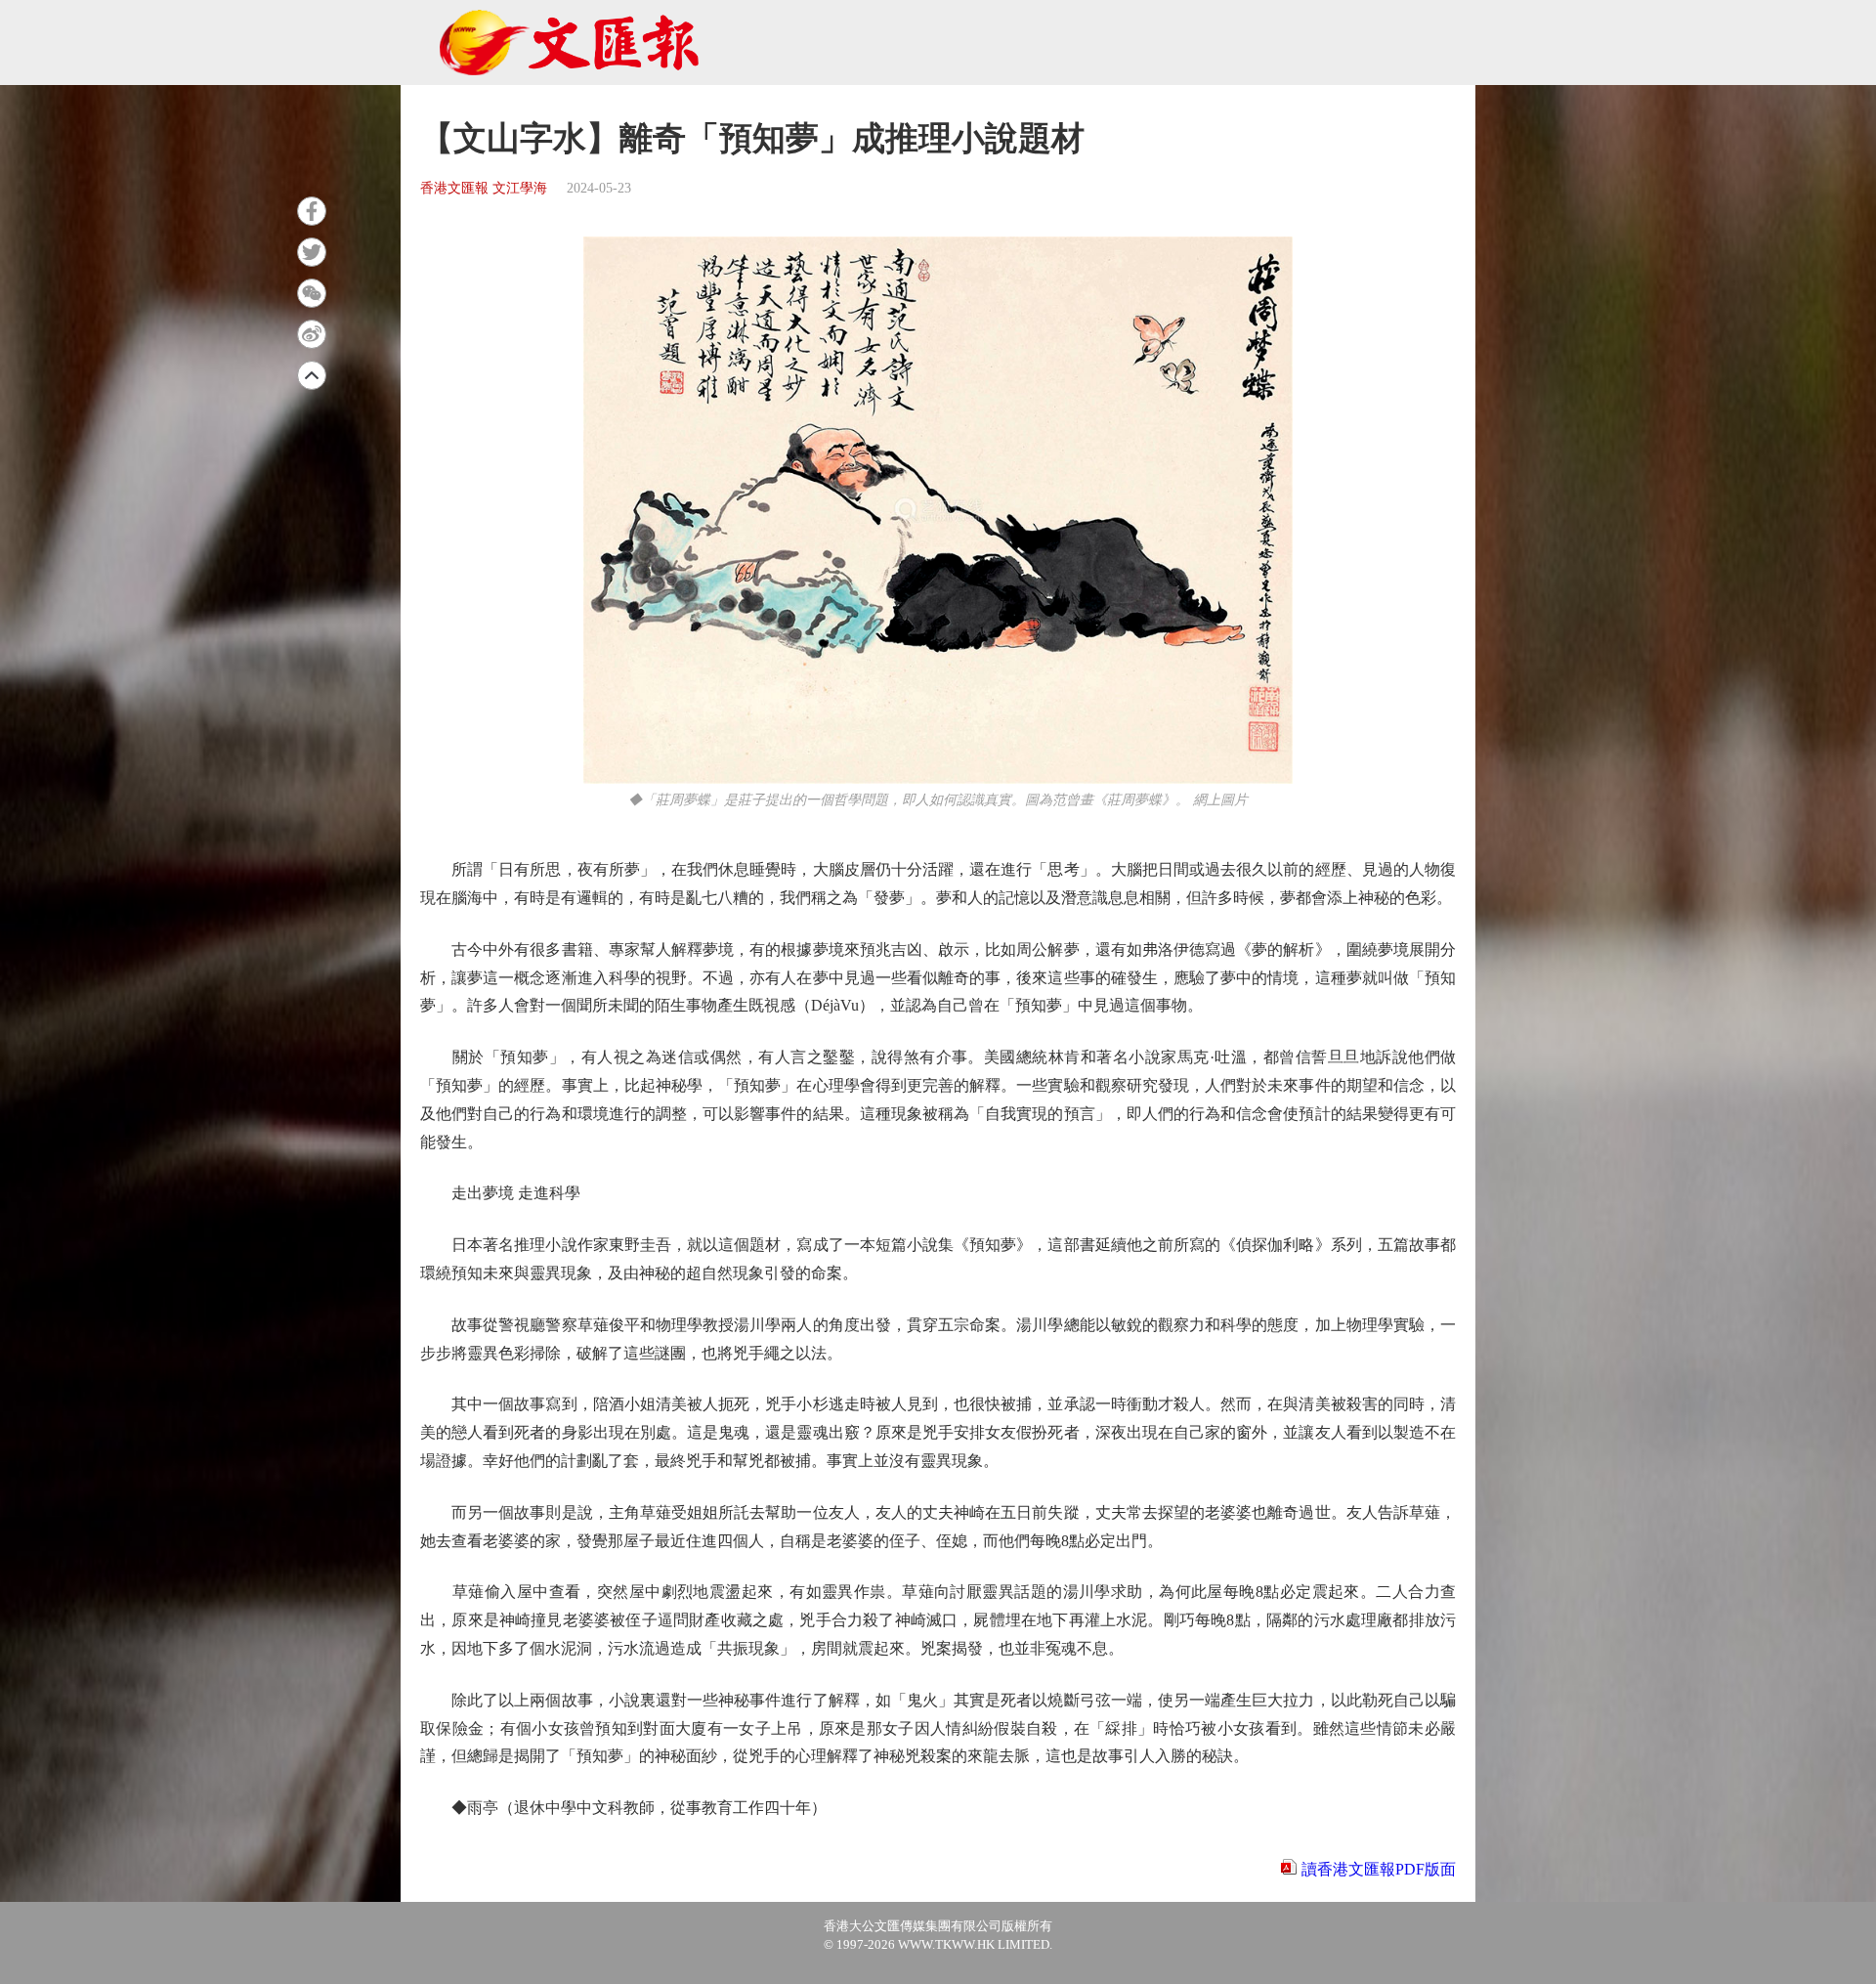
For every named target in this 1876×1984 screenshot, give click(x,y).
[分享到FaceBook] (312, 211)
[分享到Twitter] (312, 252)
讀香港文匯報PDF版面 (1379, 1869)
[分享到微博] (312, 334)
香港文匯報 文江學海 (484, 188)
